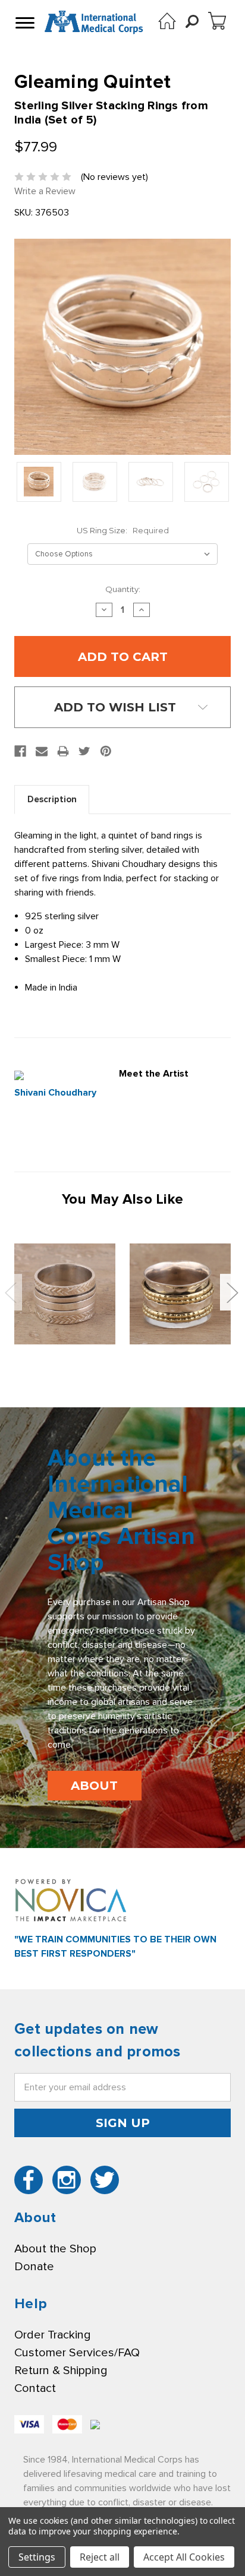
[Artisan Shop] (167, 21)
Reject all (100, 2557)
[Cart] (217, 21)
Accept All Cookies (184, 2557)
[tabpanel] (65, 1294)
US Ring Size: (123, 530)
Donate (34, 2267)
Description (52, 799)
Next (232, 1292)
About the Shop (55, 2249)
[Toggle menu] (24, 23)
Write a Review (45, 191)
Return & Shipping (61, 2371)
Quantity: (123, 589)
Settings (37, 2557)
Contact (35, 2388)
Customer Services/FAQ (77, 2353)
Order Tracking (52, 2335)
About (94, 1786)
